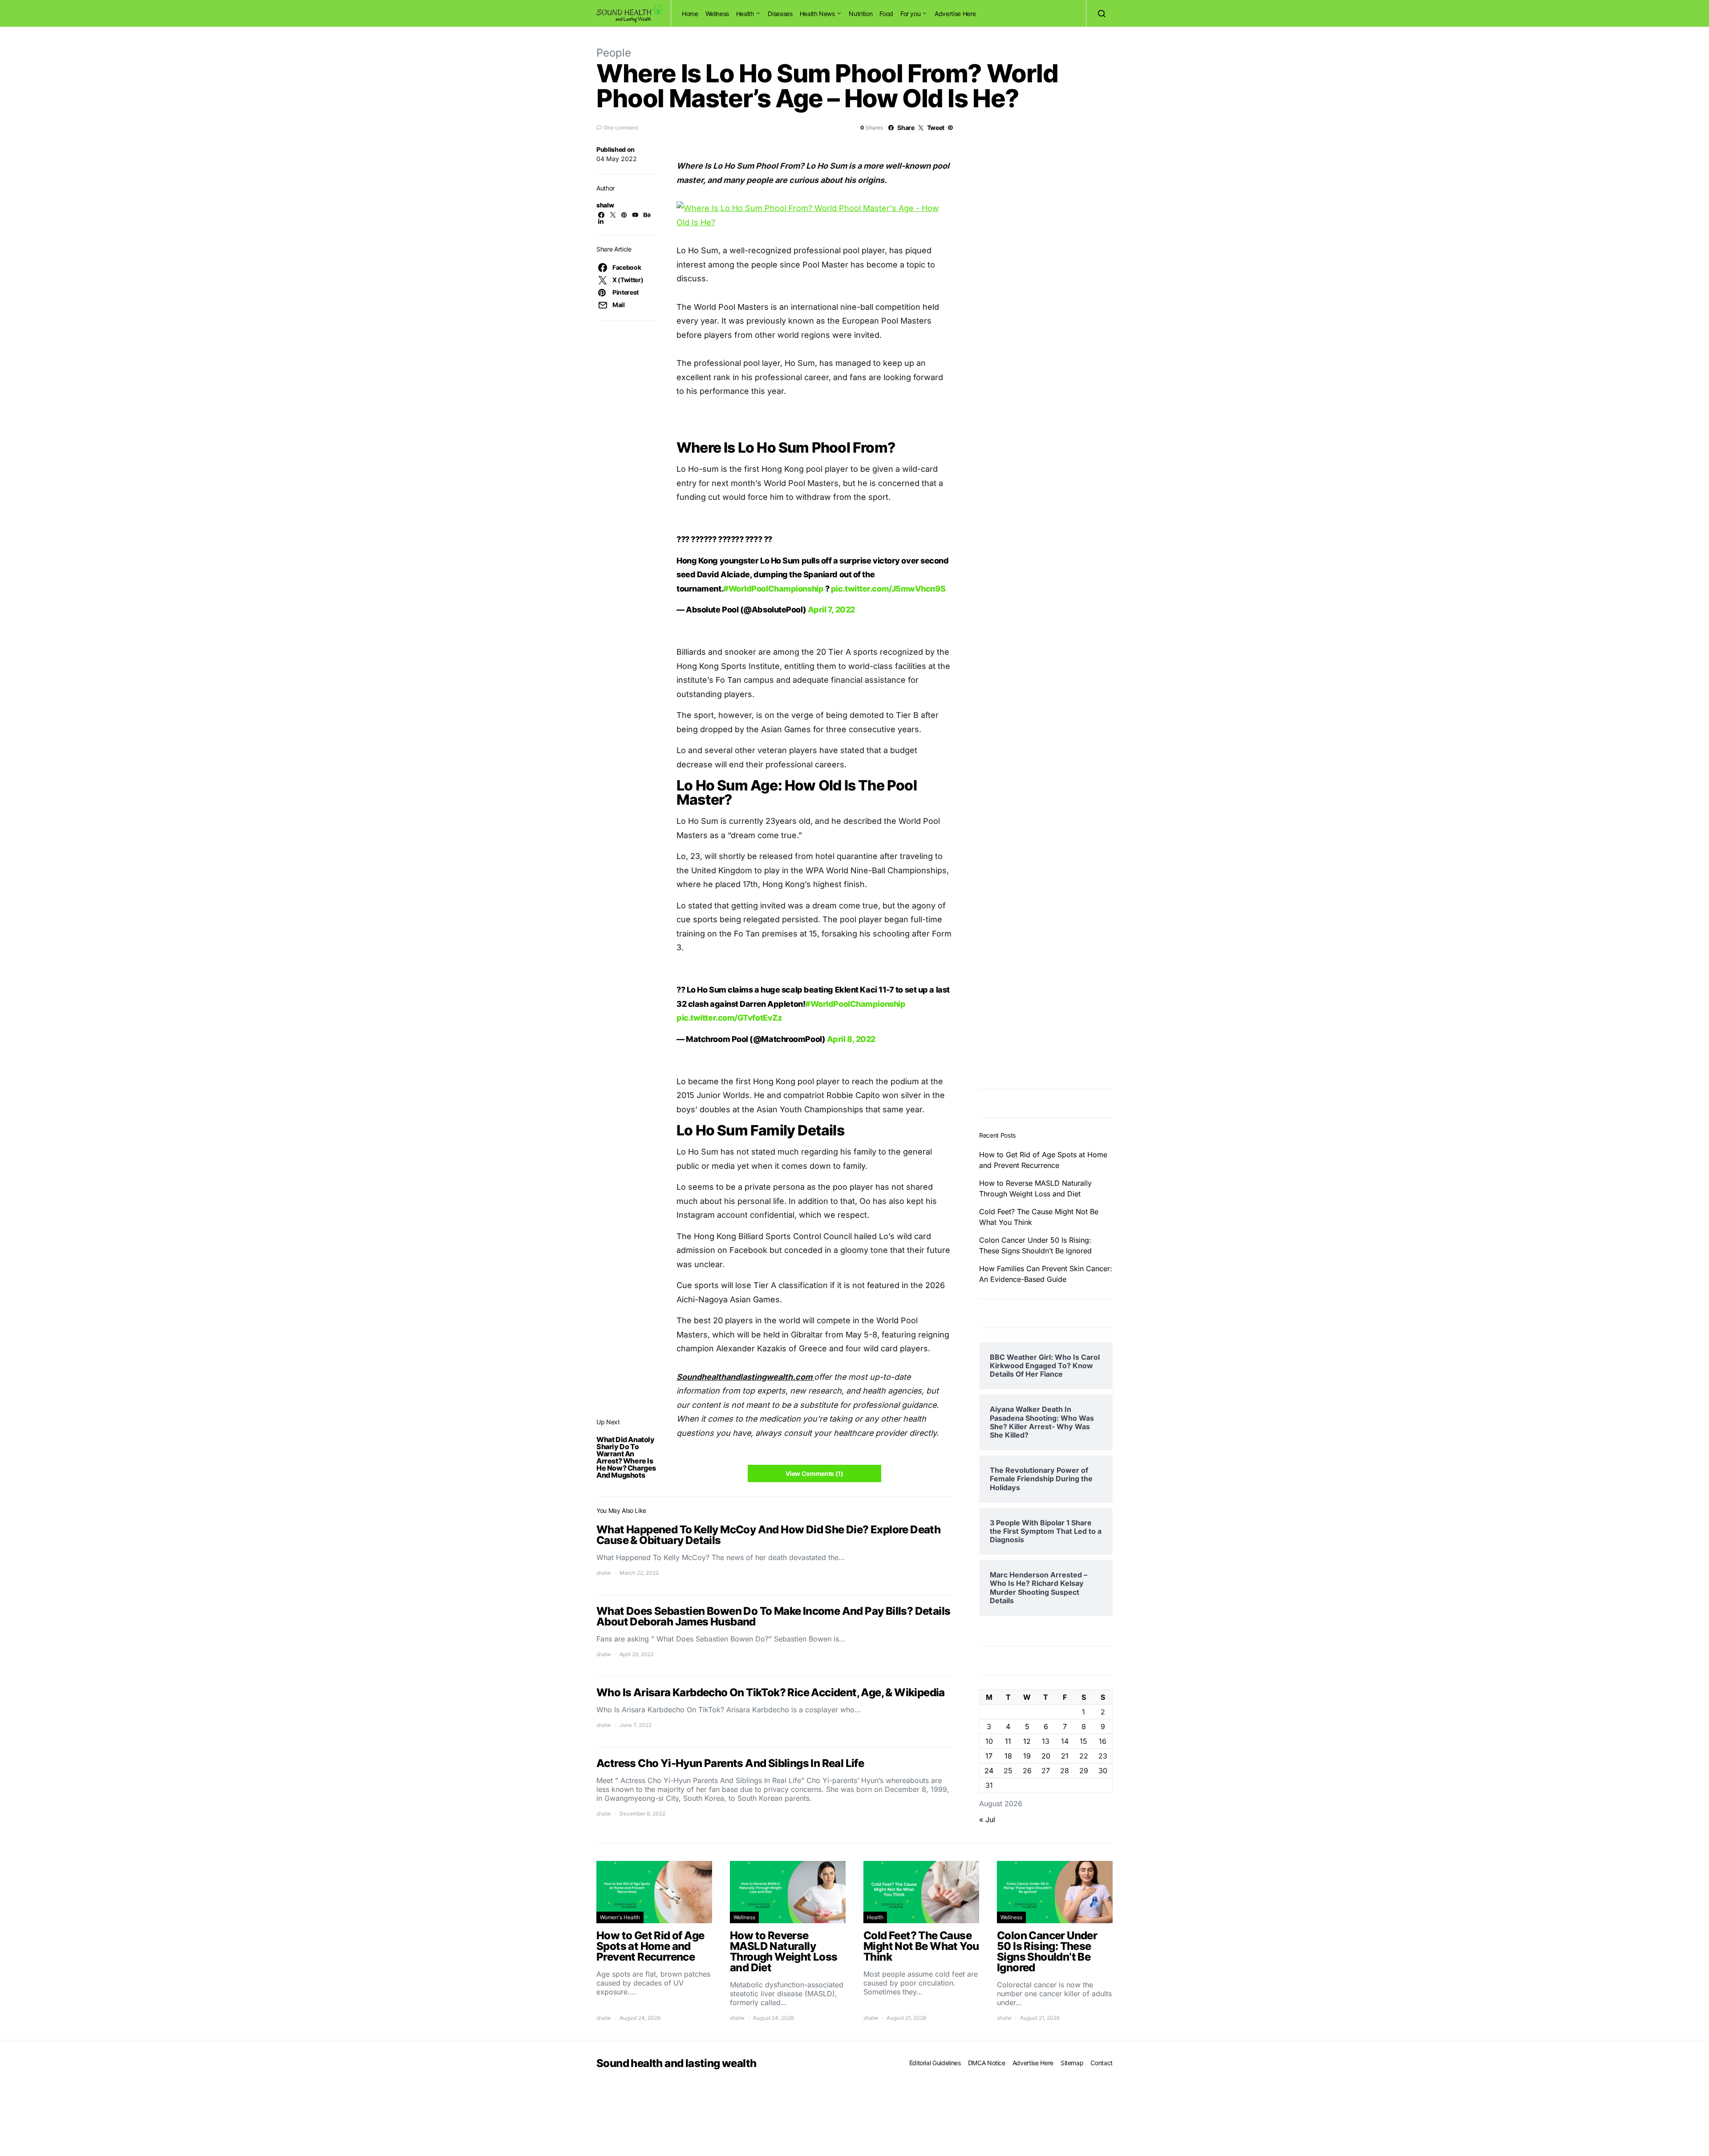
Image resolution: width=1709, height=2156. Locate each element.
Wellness (717, 14)
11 (1008, 2058)
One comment (621, 128)
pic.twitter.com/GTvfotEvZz (729, 1226)
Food (886, 14)
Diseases (780, 14)
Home (690, 14)
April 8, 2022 (851, 1247)
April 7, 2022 (831, 817)
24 (989, 2087)
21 (1065, 2073)
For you (911, 14)
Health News (817, 14)
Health (745, 14)
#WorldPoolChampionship (773, 796)
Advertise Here (955, 14)
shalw (605, 205)
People (614, 53)
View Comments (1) (814, 1681)
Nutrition (861, 14)
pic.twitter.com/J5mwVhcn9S (888, 796)
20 (1046, 2073)
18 (1008, 2073)
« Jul (987, 2136)
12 (1027, 2058)
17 (989, 2073)
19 (1027, 2073)
